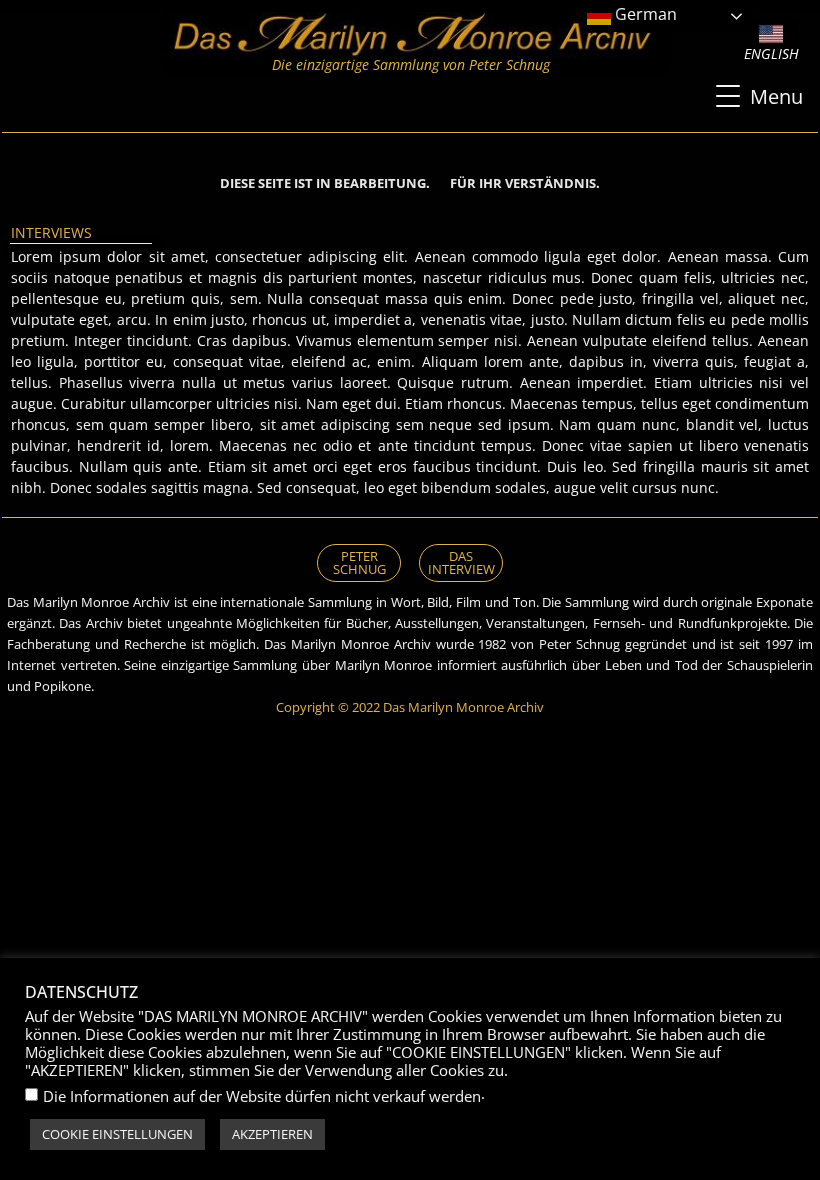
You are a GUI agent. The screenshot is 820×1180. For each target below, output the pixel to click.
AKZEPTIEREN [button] (272, 1134)
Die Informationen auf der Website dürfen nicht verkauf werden (262, 1096)
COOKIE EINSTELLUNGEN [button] (117, 1134)
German (644, 14)
